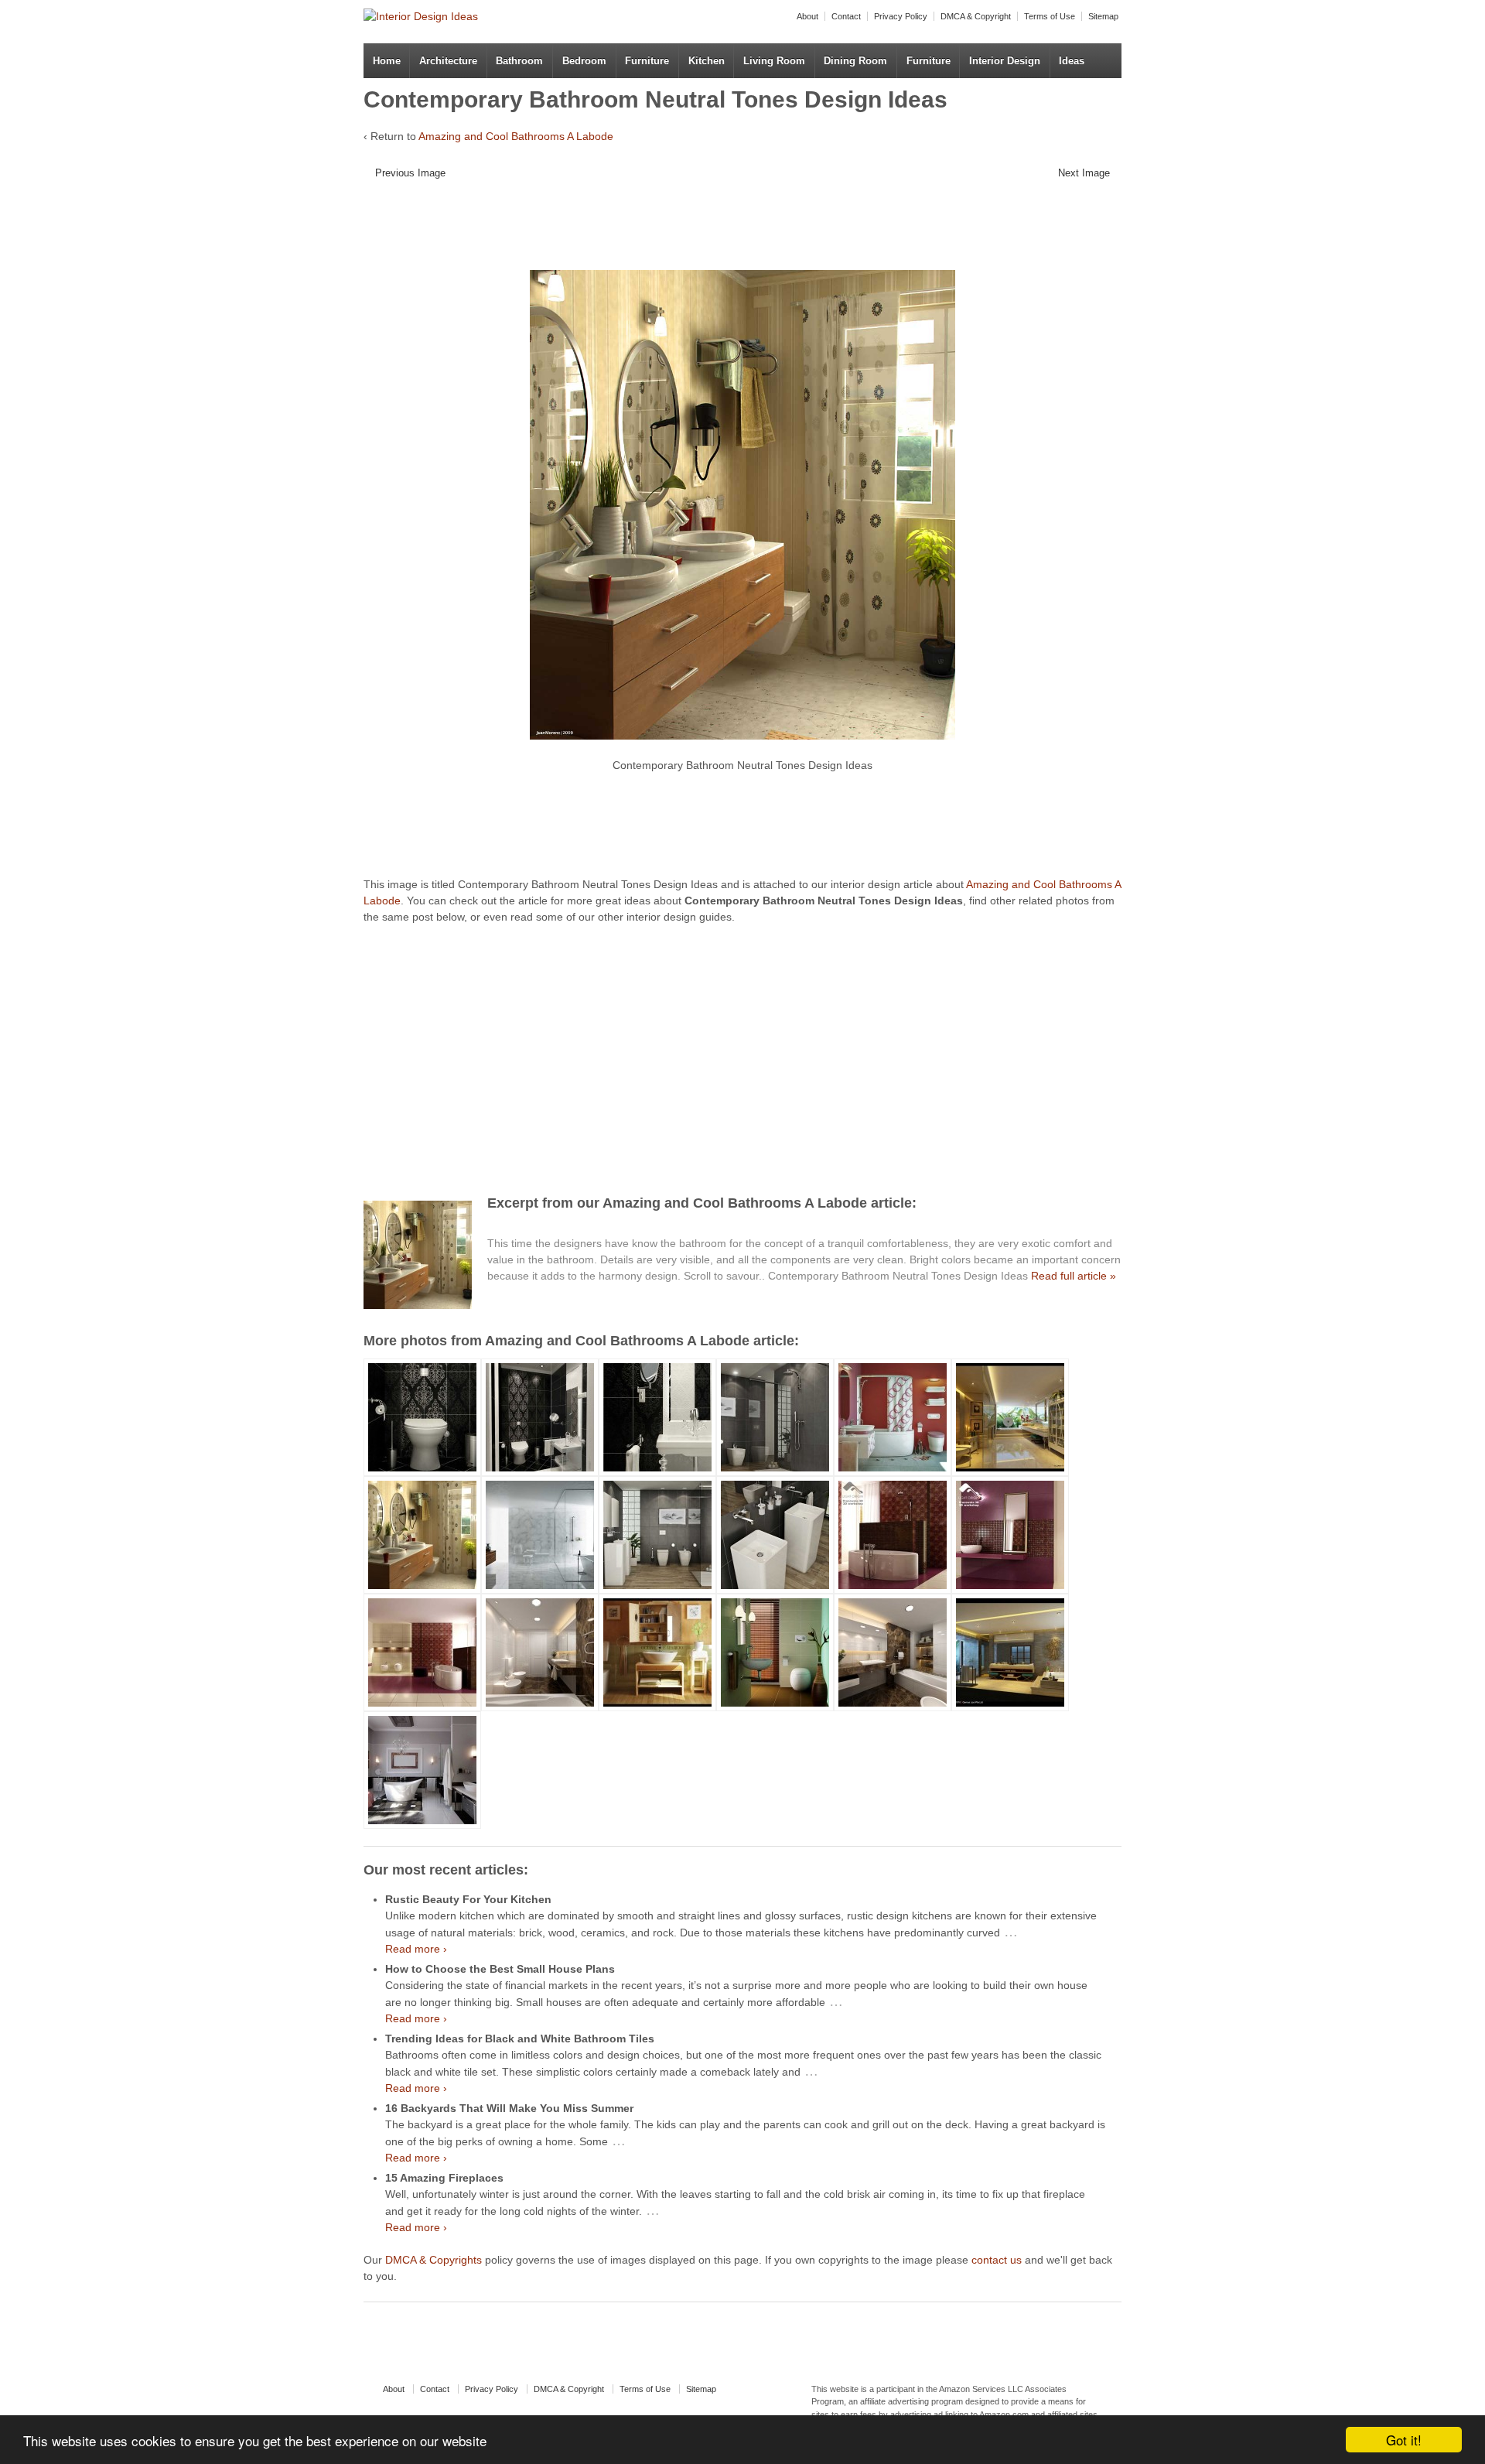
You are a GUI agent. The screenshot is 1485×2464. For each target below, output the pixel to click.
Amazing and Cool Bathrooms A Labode (516, 136)
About (807, 16)
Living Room (774, 61)
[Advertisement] (731, 231)
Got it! (1404, 2440)
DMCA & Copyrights (434, 2260)
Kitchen (707, 61)
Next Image (1084, 173)
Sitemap (1103, 16)
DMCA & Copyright (976, 16)
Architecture (448, 61)
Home (387, 61)
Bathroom (519, 61)
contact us (997, 2260)
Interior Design (1005, 61)
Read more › (416, 1949)
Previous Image (410, 173)
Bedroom (584, 61)
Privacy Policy (901, 16)
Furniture (647, 61)
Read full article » (1074, 1276)
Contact (846, 16)
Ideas (1072, 61)
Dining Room (855, 61)
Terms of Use (1050, 16)
